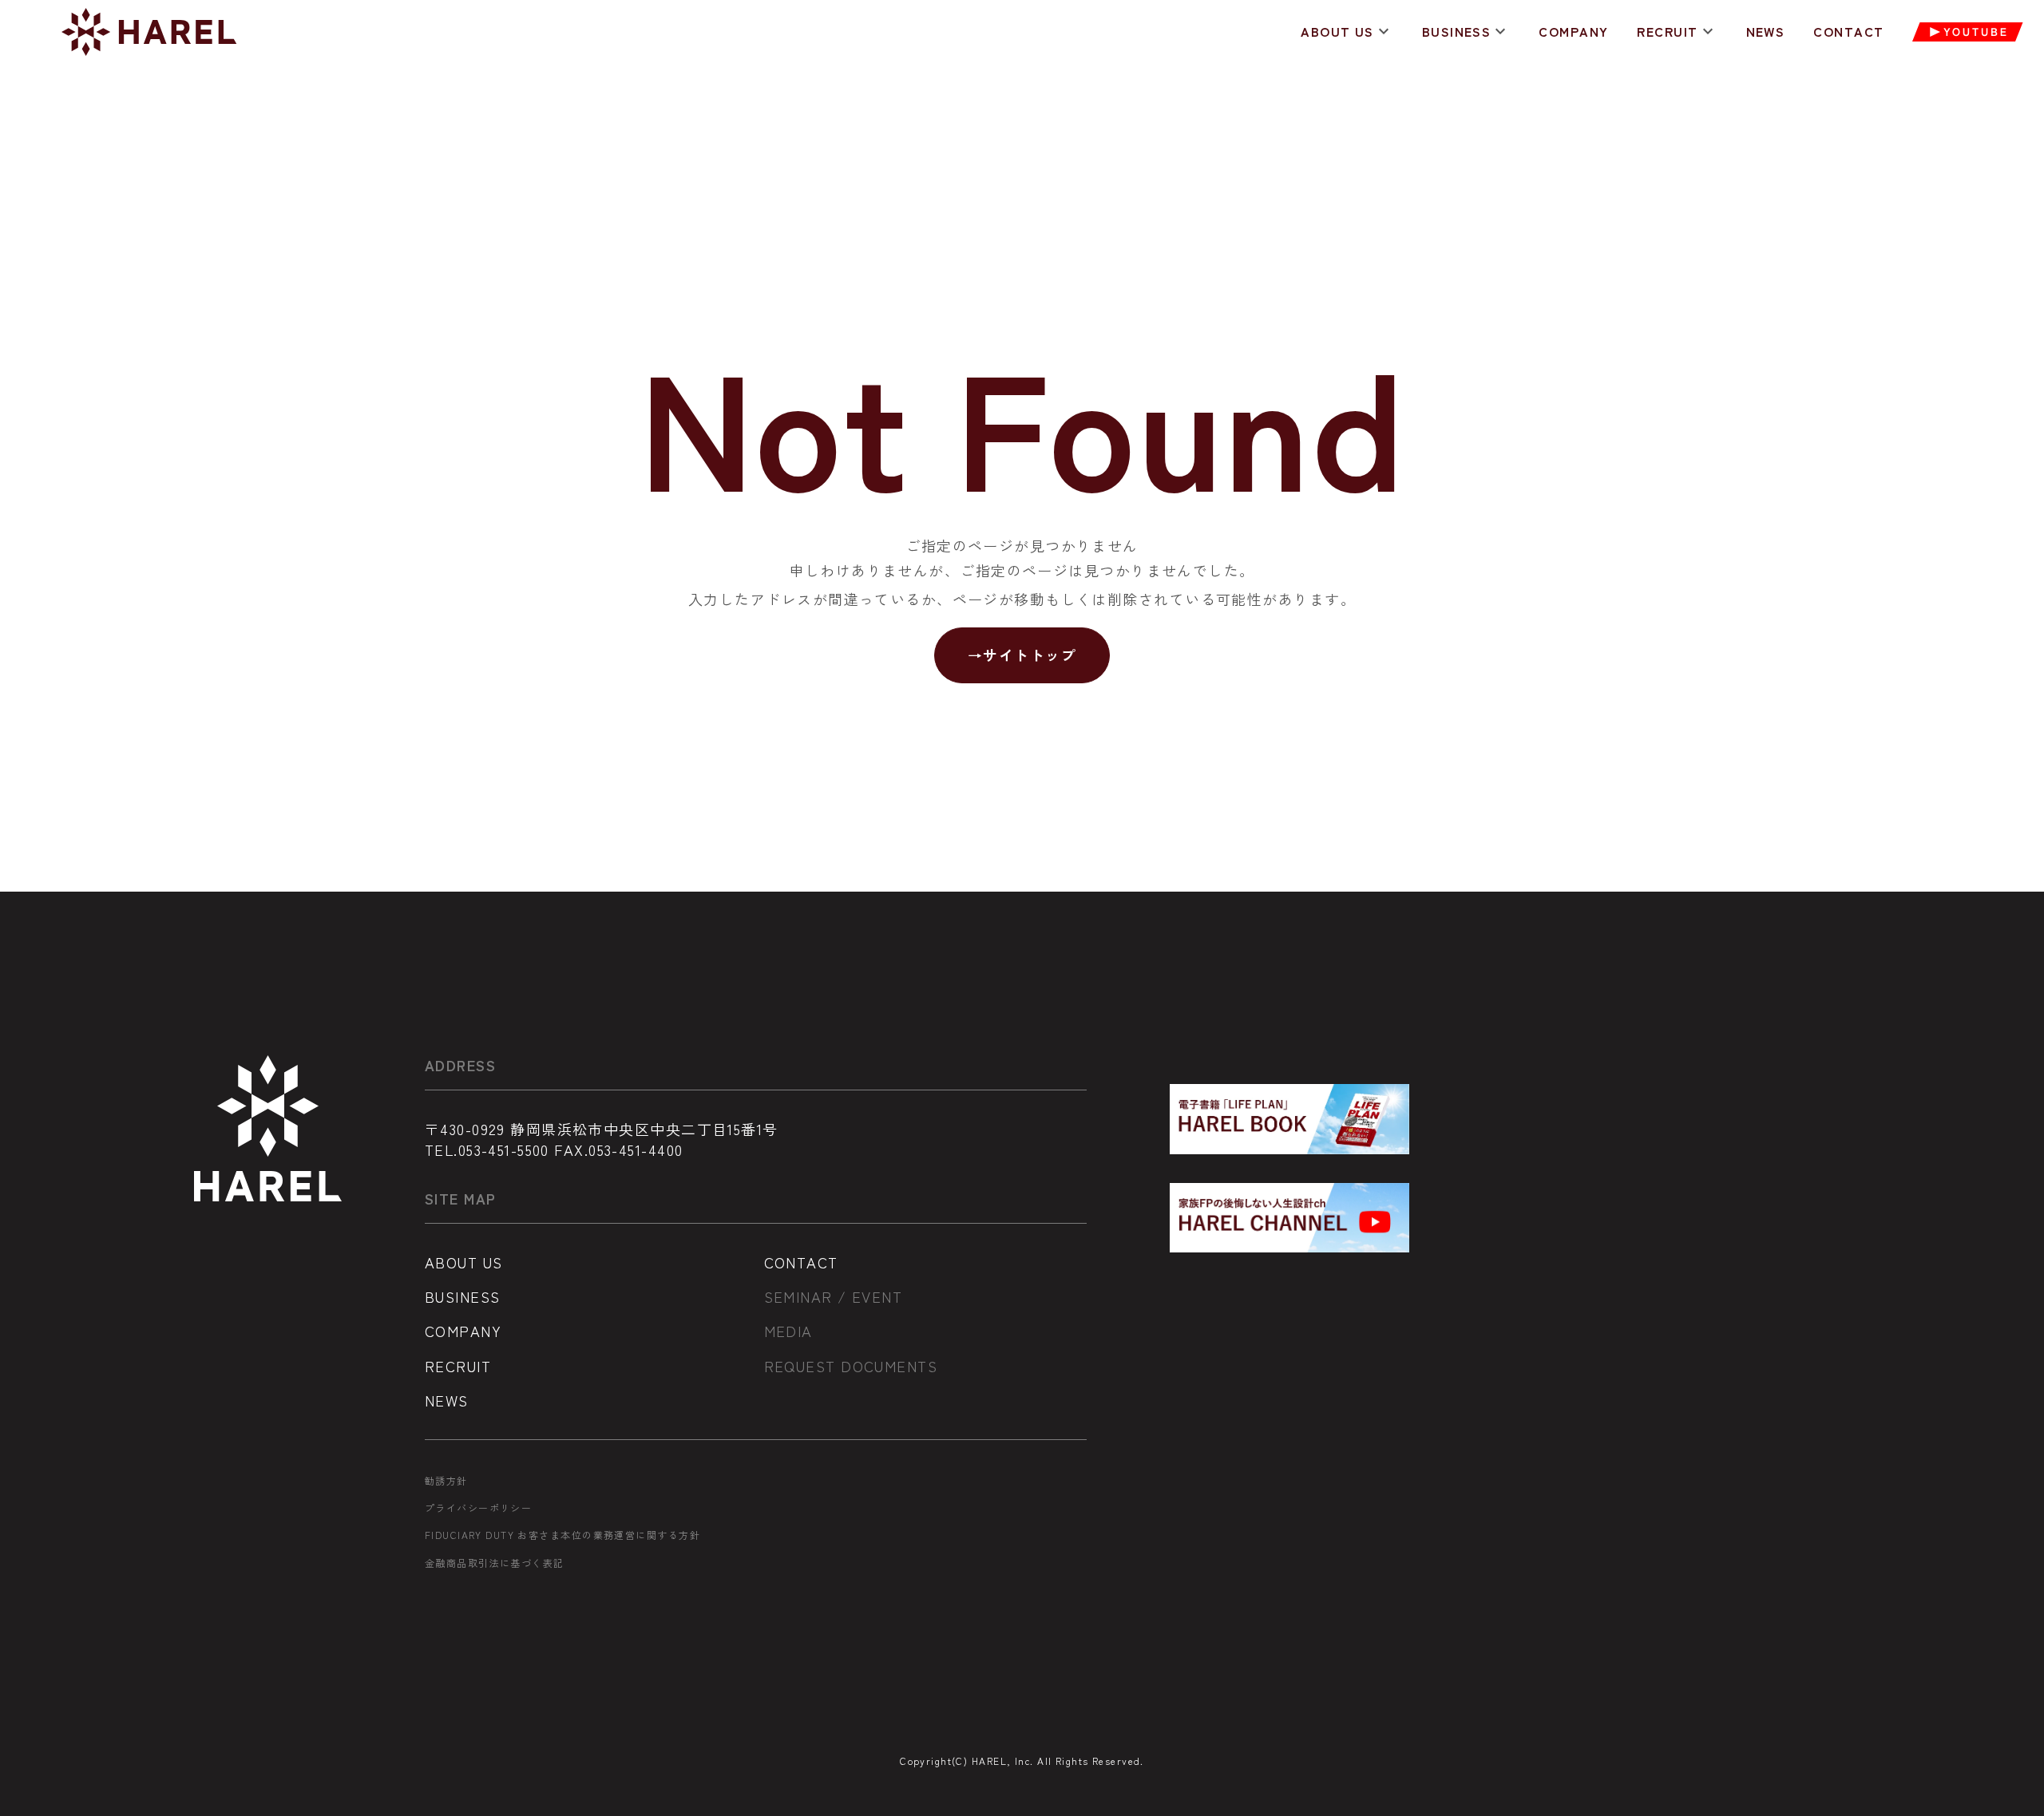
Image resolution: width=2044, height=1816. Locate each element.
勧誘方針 (446, 1481)
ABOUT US (1337, 32)
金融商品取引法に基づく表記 (495, 1563)
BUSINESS (1457, 32)
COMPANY (1573, 32)
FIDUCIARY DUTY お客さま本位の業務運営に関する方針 (562, 1535)
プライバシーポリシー (478, 1508)
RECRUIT (1667, 32)
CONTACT (1848, 32)
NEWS (1766, 32)
